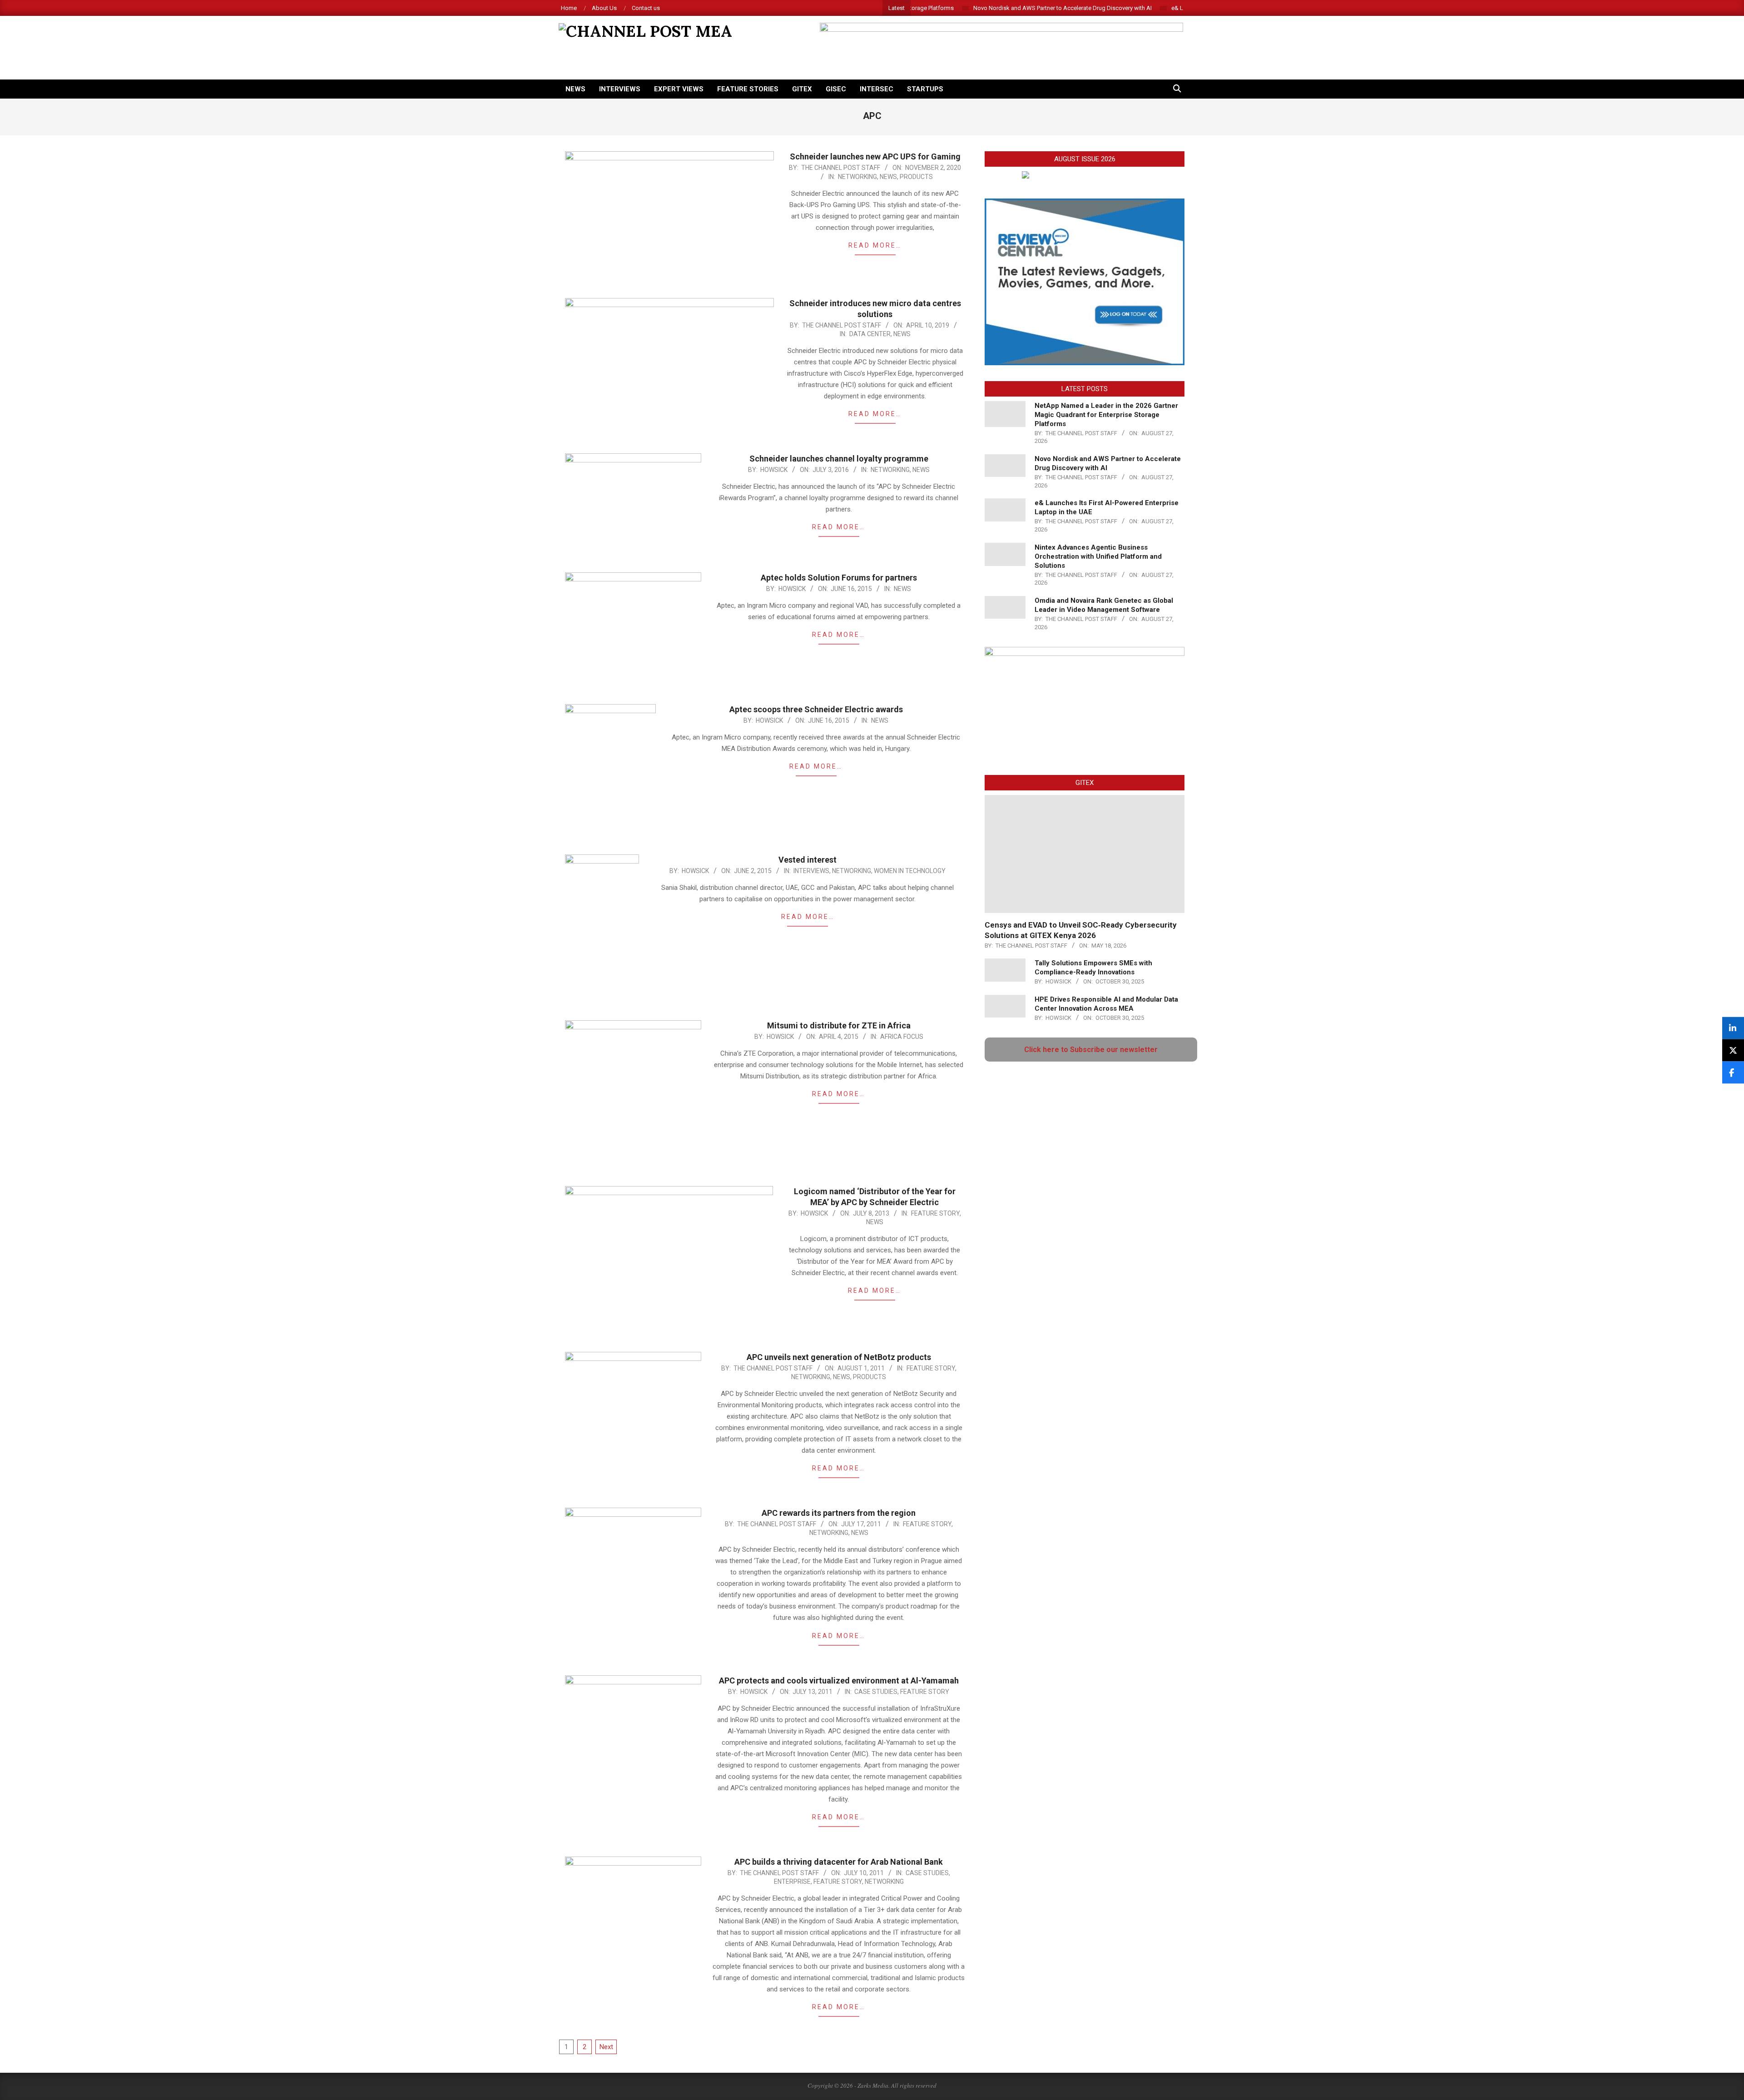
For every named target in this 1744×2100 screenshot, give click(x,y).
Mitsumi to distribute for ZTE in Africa (839, 1025)
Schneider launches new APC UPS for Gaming (875, 156)
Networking (857, 177)
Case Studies (876, 1692)
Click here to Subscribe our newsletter (1091, 1050)
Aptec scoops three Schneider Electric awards (816, 709)
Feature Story (935, 1213)
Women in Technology (910, 871)
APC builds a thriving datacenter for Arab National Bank (839, 1862)
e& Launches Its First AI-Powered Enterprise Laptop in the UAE (1167, 8)
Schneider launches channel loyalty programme (839, 459)
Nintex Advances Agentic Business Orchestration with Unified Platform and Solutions (1098, 556)
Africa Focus (902, 1037)
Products (916, 177)
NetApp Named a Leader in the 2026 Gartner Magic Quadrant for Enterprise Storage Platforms (1106, 415)
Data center (870, 334)
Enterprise (792, 1882)
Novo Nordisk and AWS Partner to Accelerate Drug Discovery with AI (977, 8)
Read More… (875, 245)
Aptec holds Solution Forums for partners (839, 578)
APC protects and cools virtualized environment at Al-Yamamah (839, 1680)
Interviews (811, 871)
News (888, 177)
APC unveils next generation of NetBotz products (839, 1357)
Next (606, 2047)
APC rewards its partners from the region (839, 1513)
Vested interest (808, 860)
